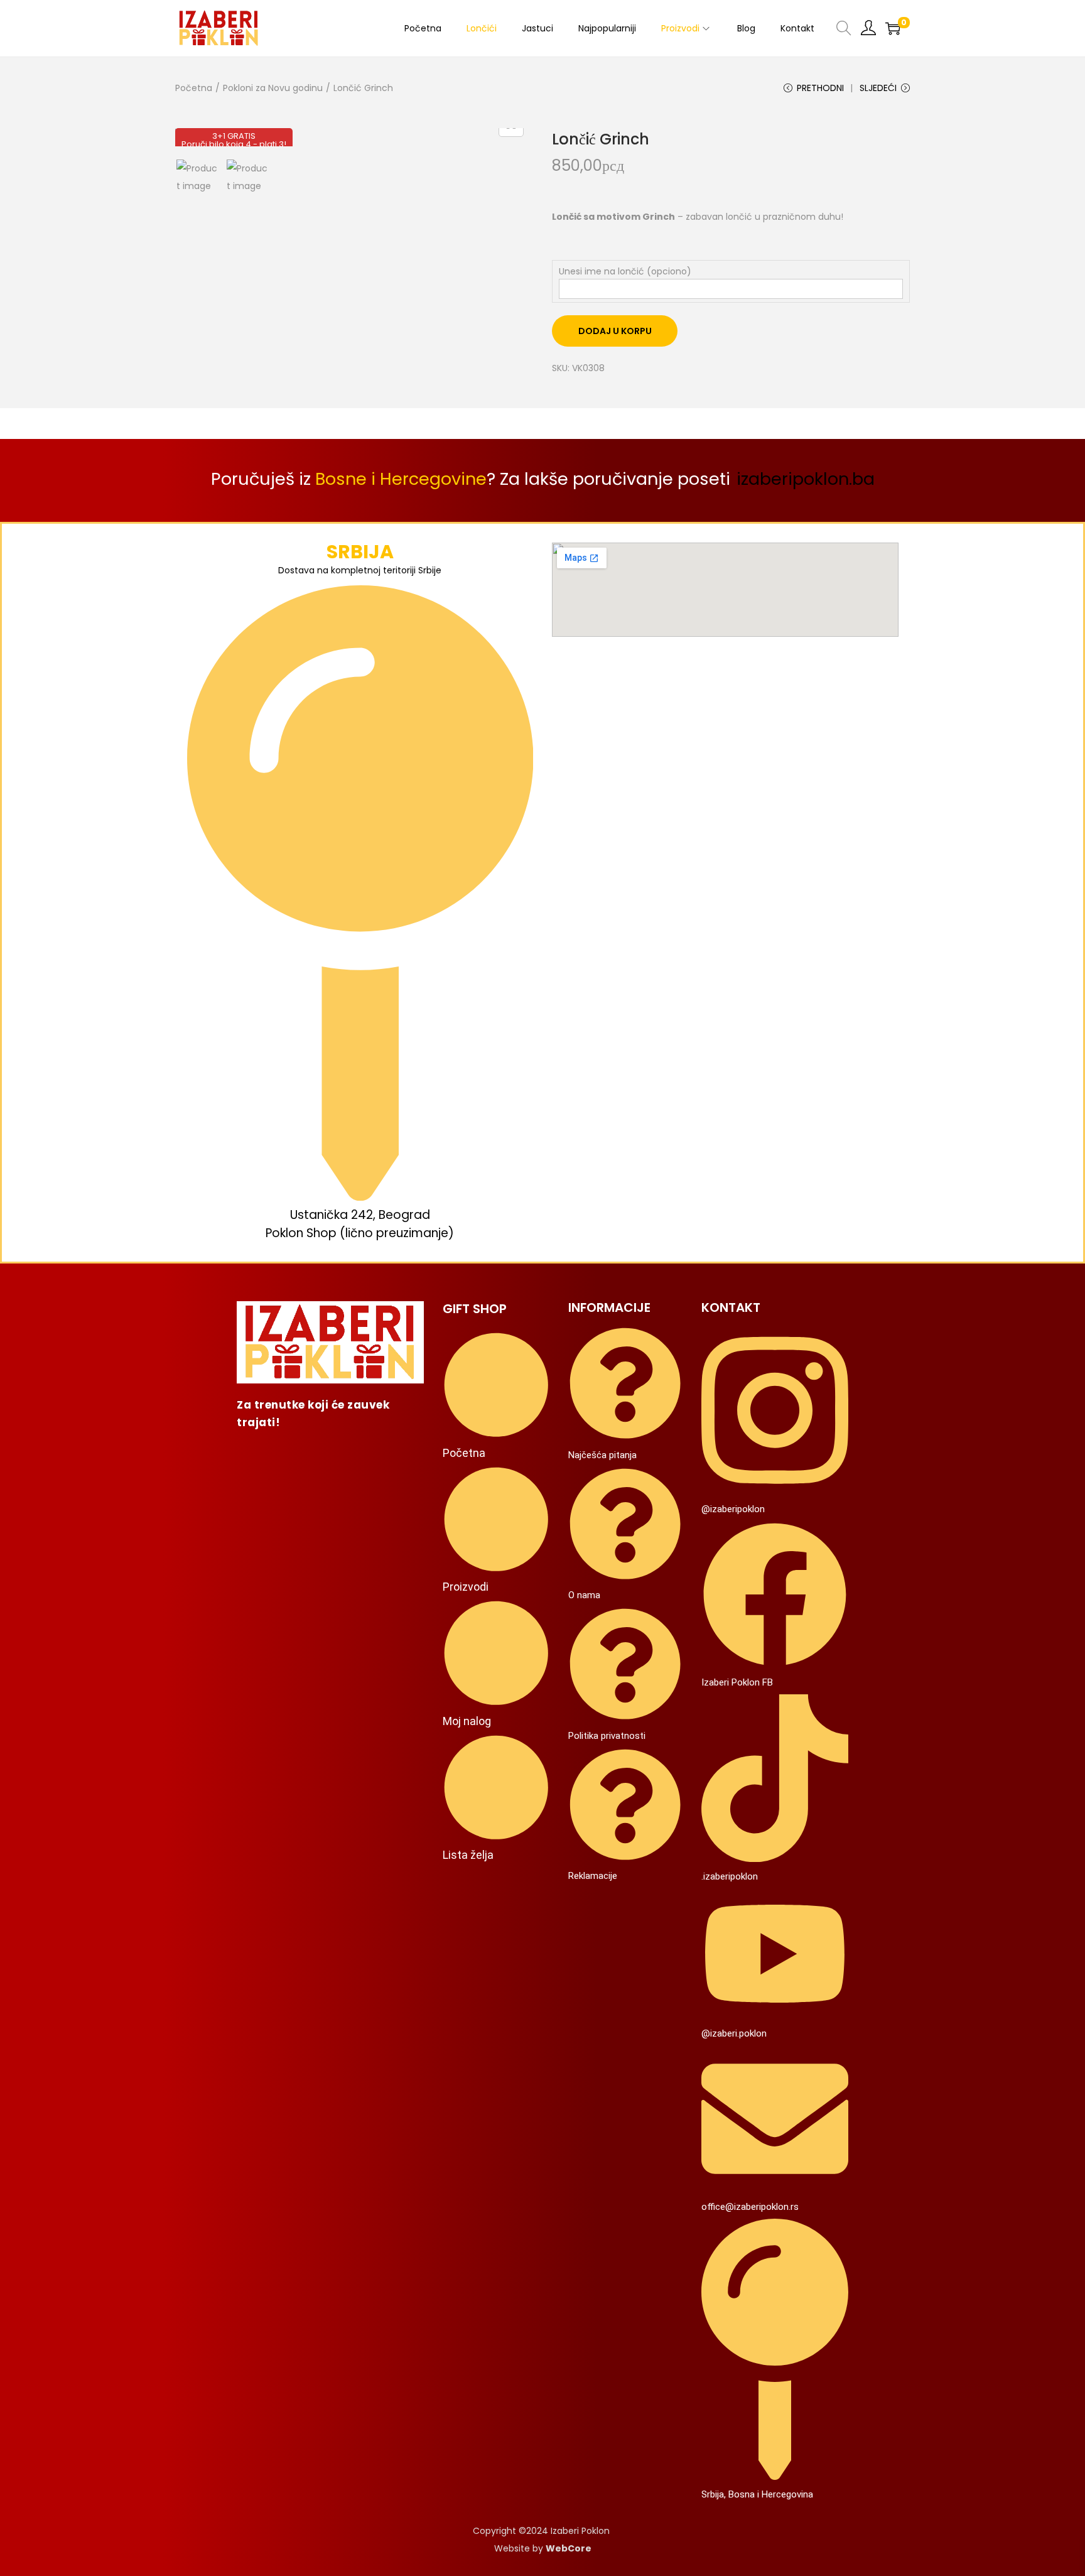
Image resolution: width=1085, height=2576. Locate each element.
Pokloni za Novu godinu (273, 88)
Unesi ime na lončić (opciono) (625, 271)
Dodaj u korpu (615, 331)
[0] (893, 28)
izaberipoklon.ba (806, 479)
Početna (194, 88)
